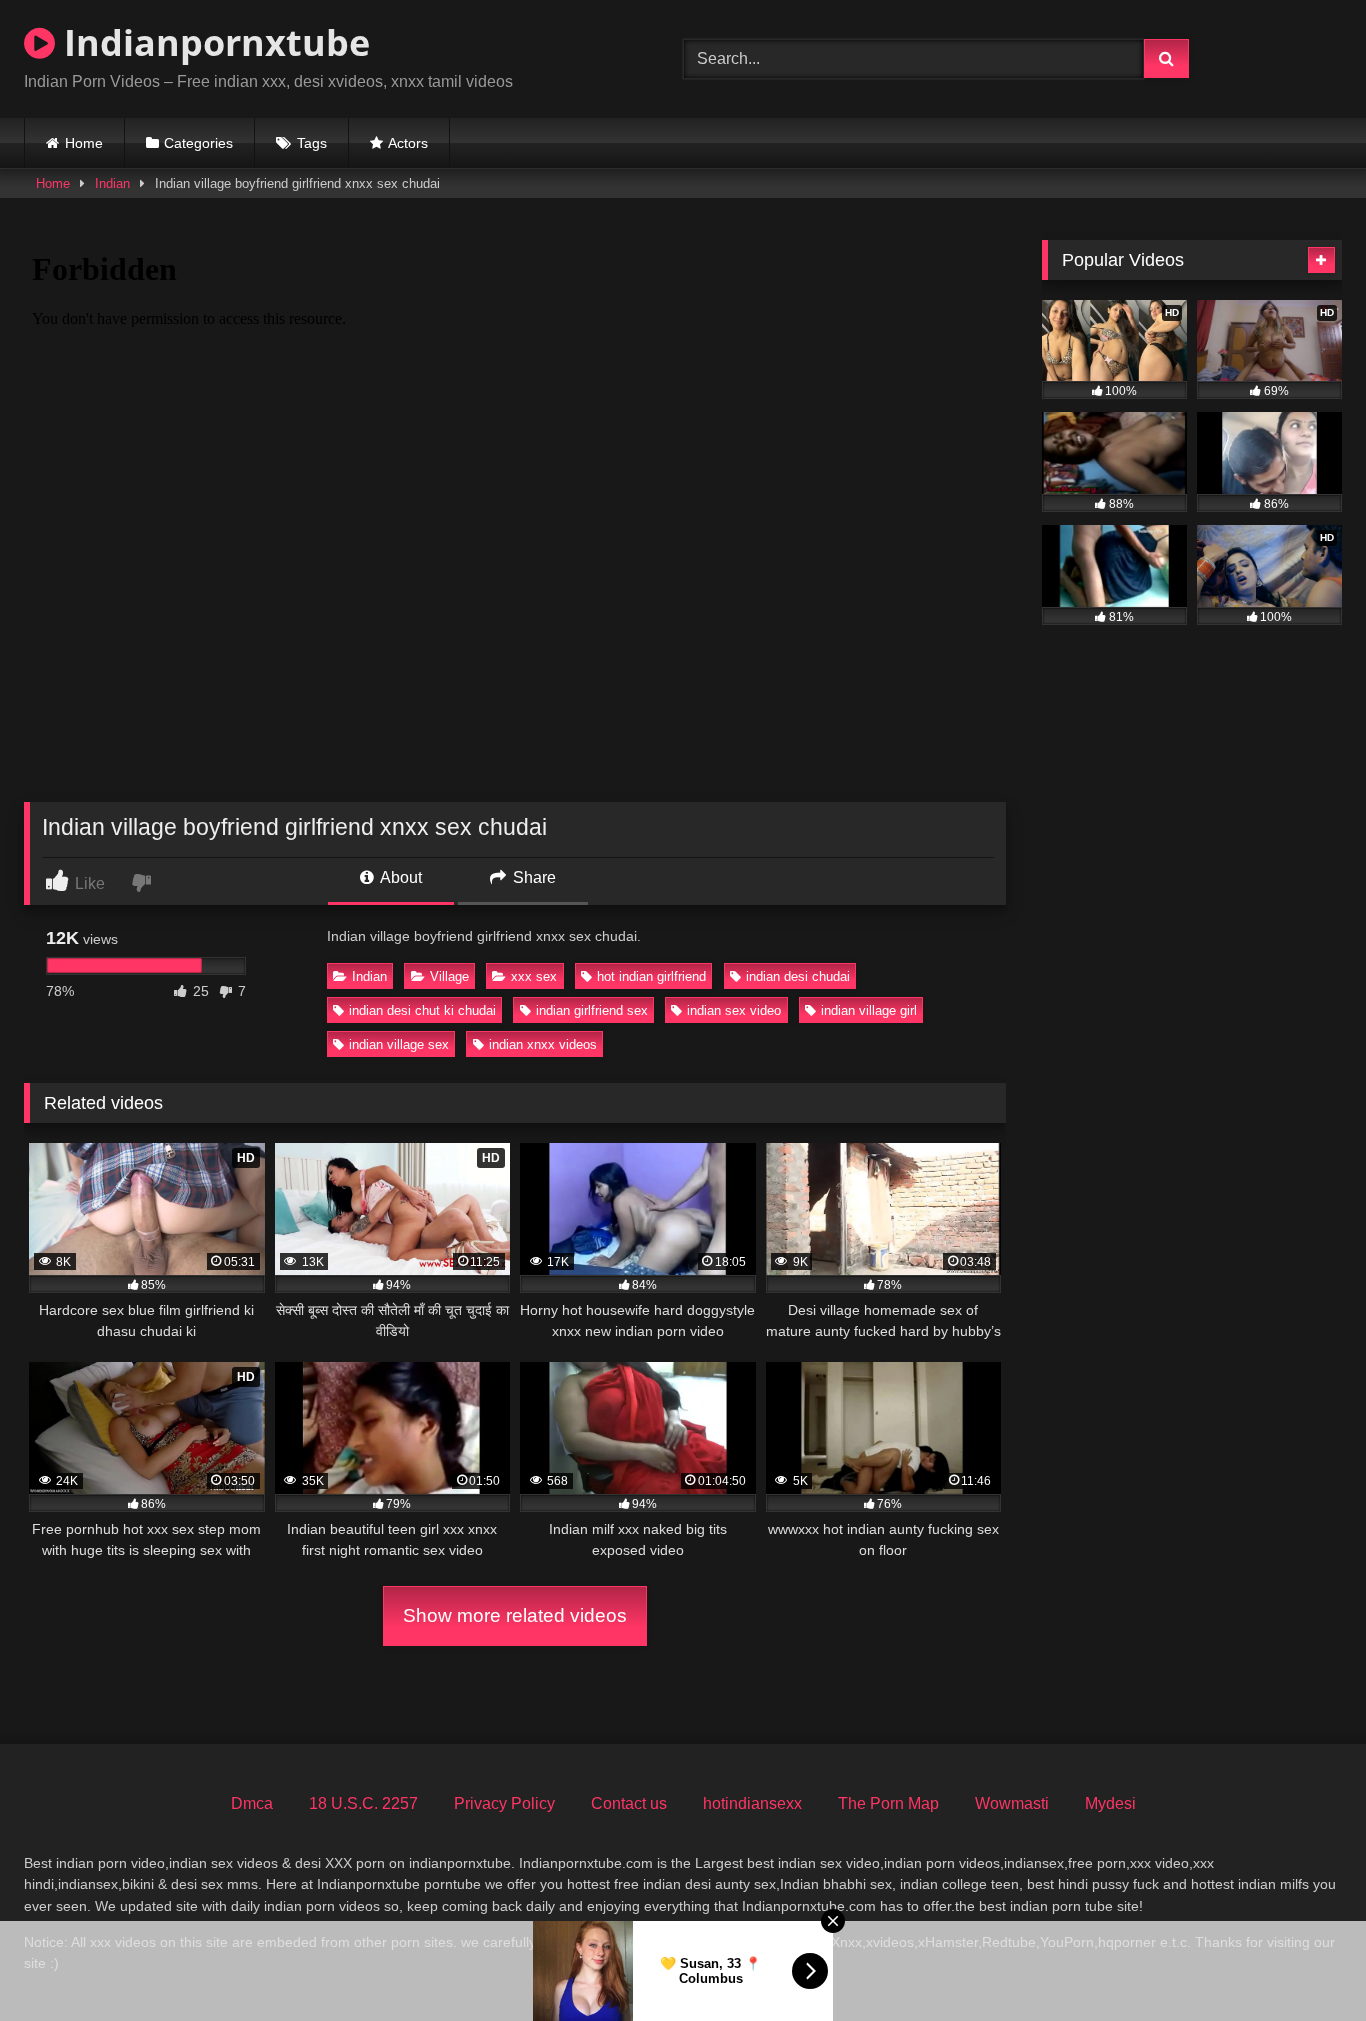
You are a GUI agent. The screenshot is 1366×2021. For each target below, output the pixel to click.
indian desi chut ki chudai (422, 1010)
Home (84, 143)
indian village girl (869, 1010)
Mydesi (1110, 1803)
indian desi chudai (798, 976)
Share (532, 877)
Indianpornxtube (212, 42)
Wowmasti (1012, 1803)
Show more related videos (515, 1615)
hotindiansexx (752, 1803)
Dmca (252, 1803)
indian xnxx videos (543, 1044)
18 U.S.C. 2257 (363, 1803)
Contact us (629, 1803)
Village (449, 976)
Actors (408, 143)
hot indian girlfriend (651, 976)
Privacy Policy (504, 1803)
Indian (112, 183)
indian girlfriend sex (592, 1010)
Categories (198, 143)
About (399, 877)
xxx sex (534, 976)
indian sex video (734, 1010)
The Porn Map (888, 1803)
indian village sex (399, 1044)
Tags (312, 143)
